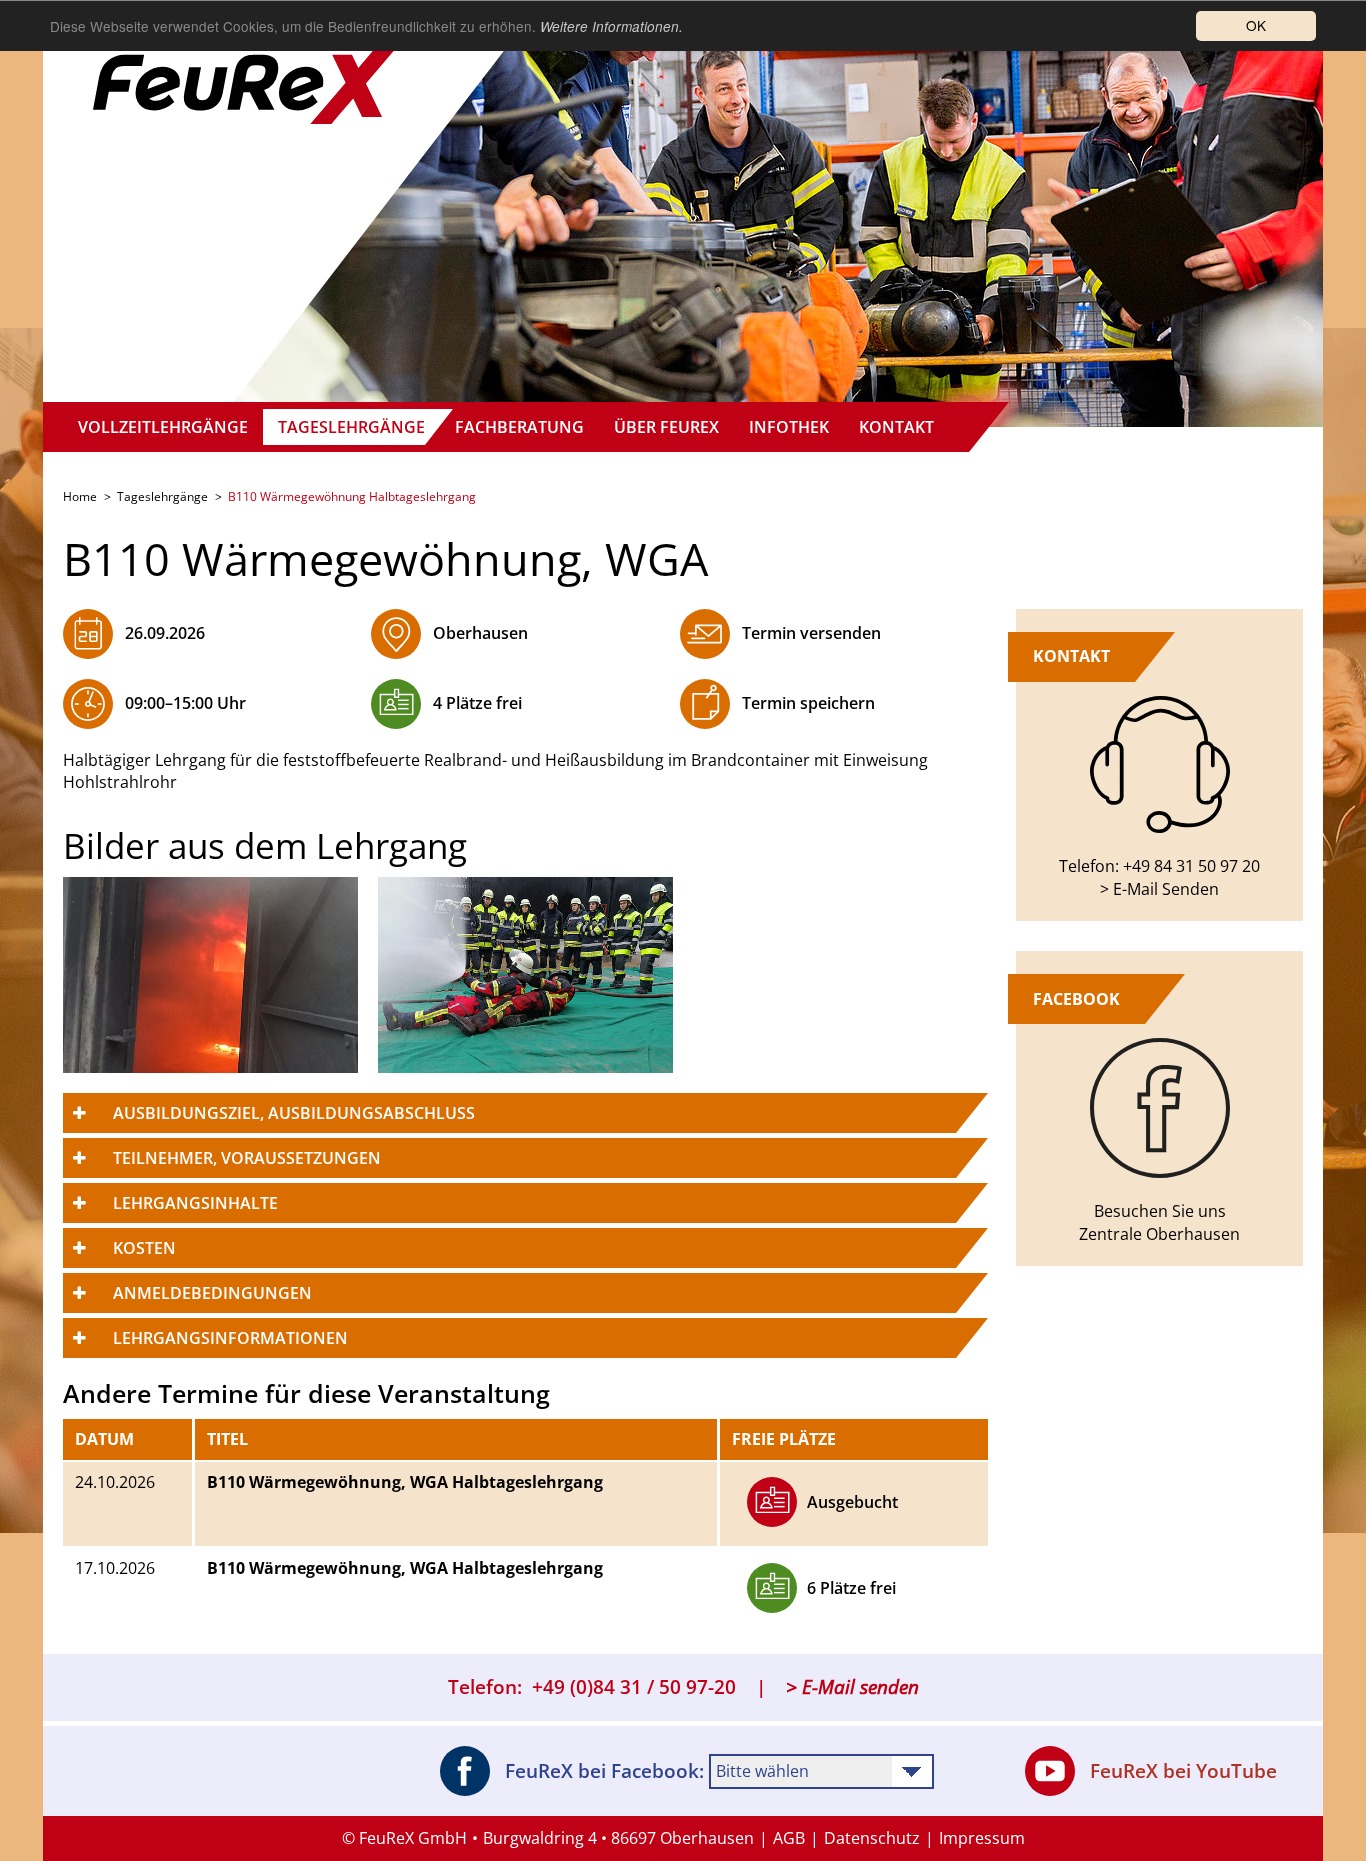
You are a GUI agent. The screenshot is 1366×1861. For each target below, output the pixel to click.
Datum (104, 1439)
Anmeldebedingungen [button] (212, 1293)
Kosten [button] (144, 1248)
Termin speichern (808, 703)
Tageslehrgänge (351, 427)
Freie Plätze (784, 1439)
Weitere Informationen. (611, 26)
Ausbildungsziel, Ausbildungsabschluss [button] (294, 1113)
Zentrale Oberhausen (1159, 1234)
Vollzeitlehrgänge (163, 427)
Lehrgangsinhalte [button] (195, 1203)
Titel (227, 1439)
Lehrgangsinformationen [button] (230, 1338)
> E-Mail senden (852, 1687)
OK (1256, 25)
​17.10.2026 (115, 1568)
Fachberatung (519, 427)
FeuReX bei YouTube (1183, 1771)
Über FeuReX (666, 427)
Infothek (789, 427)
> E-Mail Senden (1159, 889)
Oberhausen (480, 633)
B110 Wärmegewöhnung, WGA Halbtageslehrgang (405, 1482)
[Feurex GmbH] (248, 65)
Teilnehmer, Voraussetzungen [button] (247, 1158)
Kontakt (896, 427)
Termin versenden (811, 633)
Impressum (982, 1838)
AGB (789, 1838)
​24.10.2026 (115, 1482)
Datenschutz (872, 1838)
